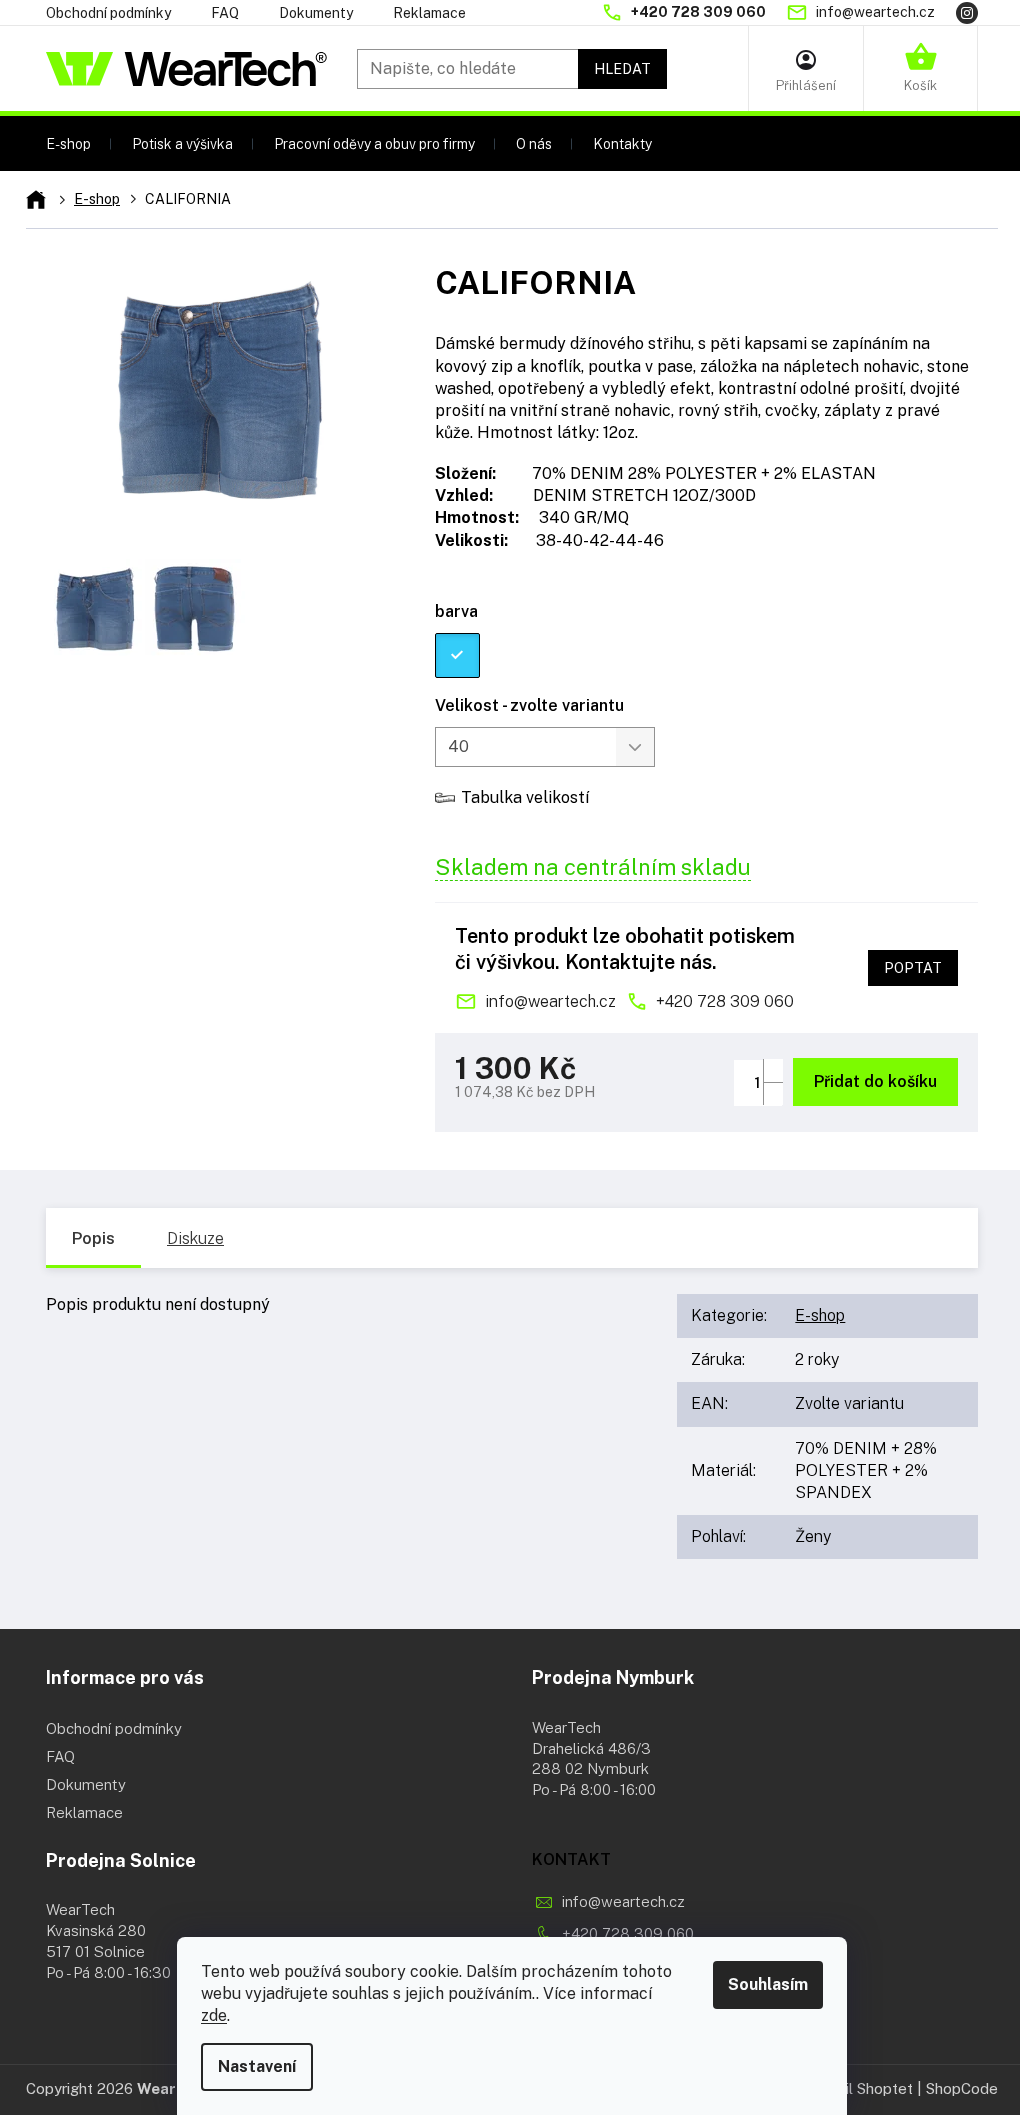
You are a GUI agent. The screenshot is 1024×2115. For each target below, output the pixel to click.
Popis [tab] (93, 1238)
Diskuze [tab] (195, 1238)
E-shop (820, 1315)
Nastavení (257, 2066)
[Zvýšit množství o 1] (773, 1070)
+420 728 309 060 (725, 1001)
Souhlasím (768, 1984)
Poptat (913, 968)
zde (214, 2015)
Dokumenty (316, 13)
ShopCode (962, 2088)
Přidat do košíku (875, 1081)
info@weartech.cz (550, 1001)
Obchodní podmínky (108, 13)
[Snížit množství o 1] (773, 1093)
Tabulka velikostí (525, 797)
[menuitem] (68, 143)
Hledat (622, 69)
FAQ (225, 13)
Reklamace (429, 13)
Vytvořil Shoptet (856, 2088)
